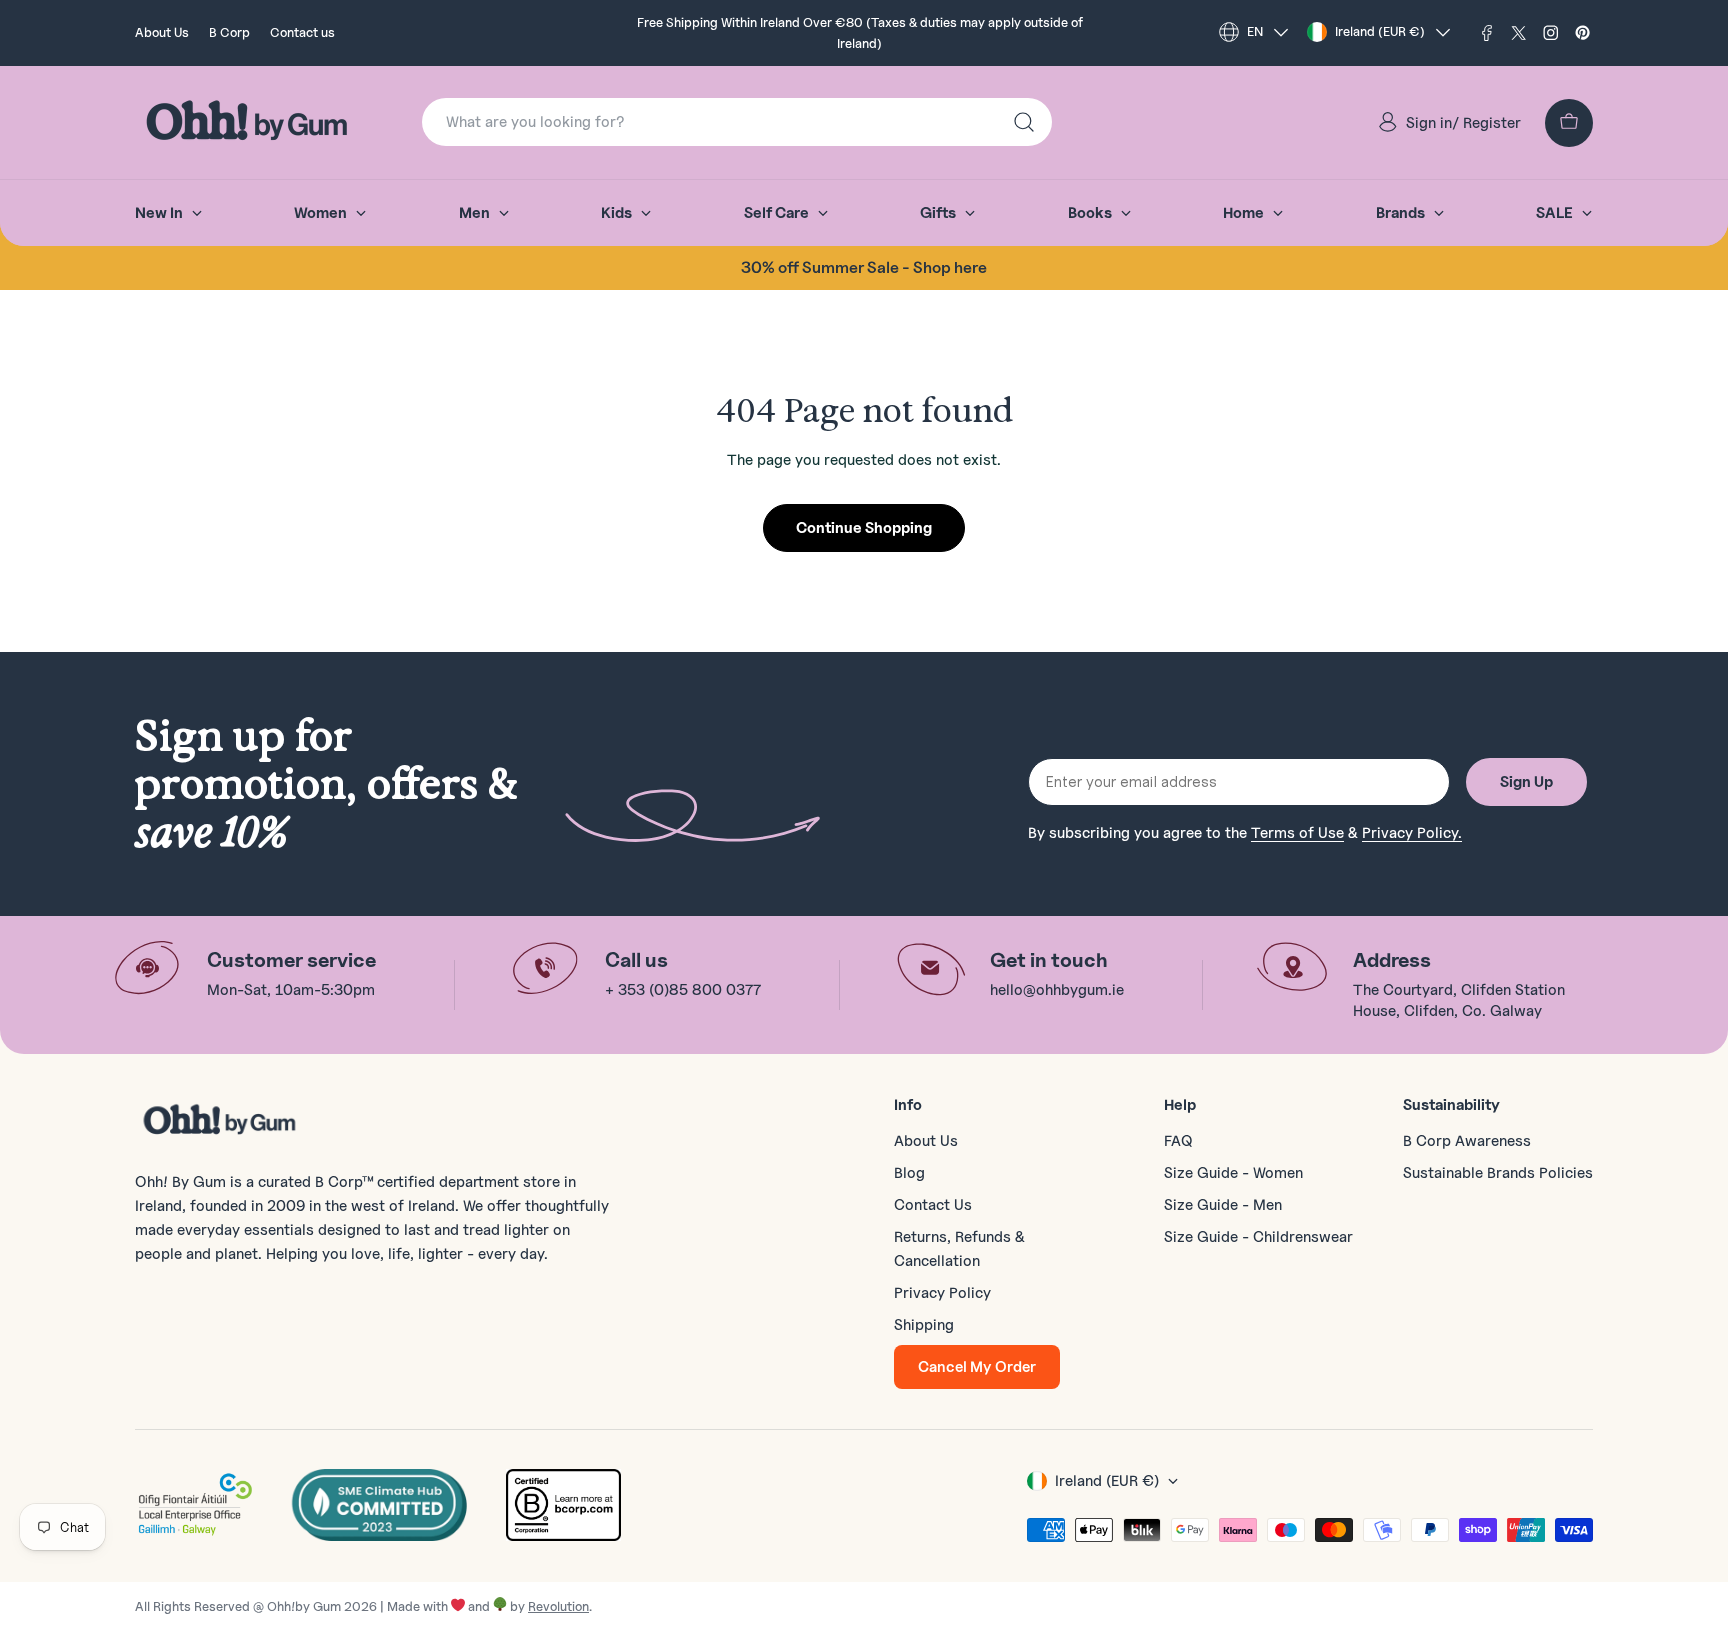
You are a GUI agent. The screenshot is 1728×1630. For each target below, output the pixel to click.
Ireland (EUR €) (1380, 31)
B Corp (229, 32)
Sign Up (1526, 782)
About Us (162, 32)
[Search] (1024, 122)
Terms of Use (1297, 833)
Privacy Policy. (1412, 833)
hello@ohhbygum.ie (1057, 990)
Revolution (558, 1606)
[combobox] (737, 122)
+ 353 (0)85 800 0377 (683, 990)
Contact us (302, 32)
